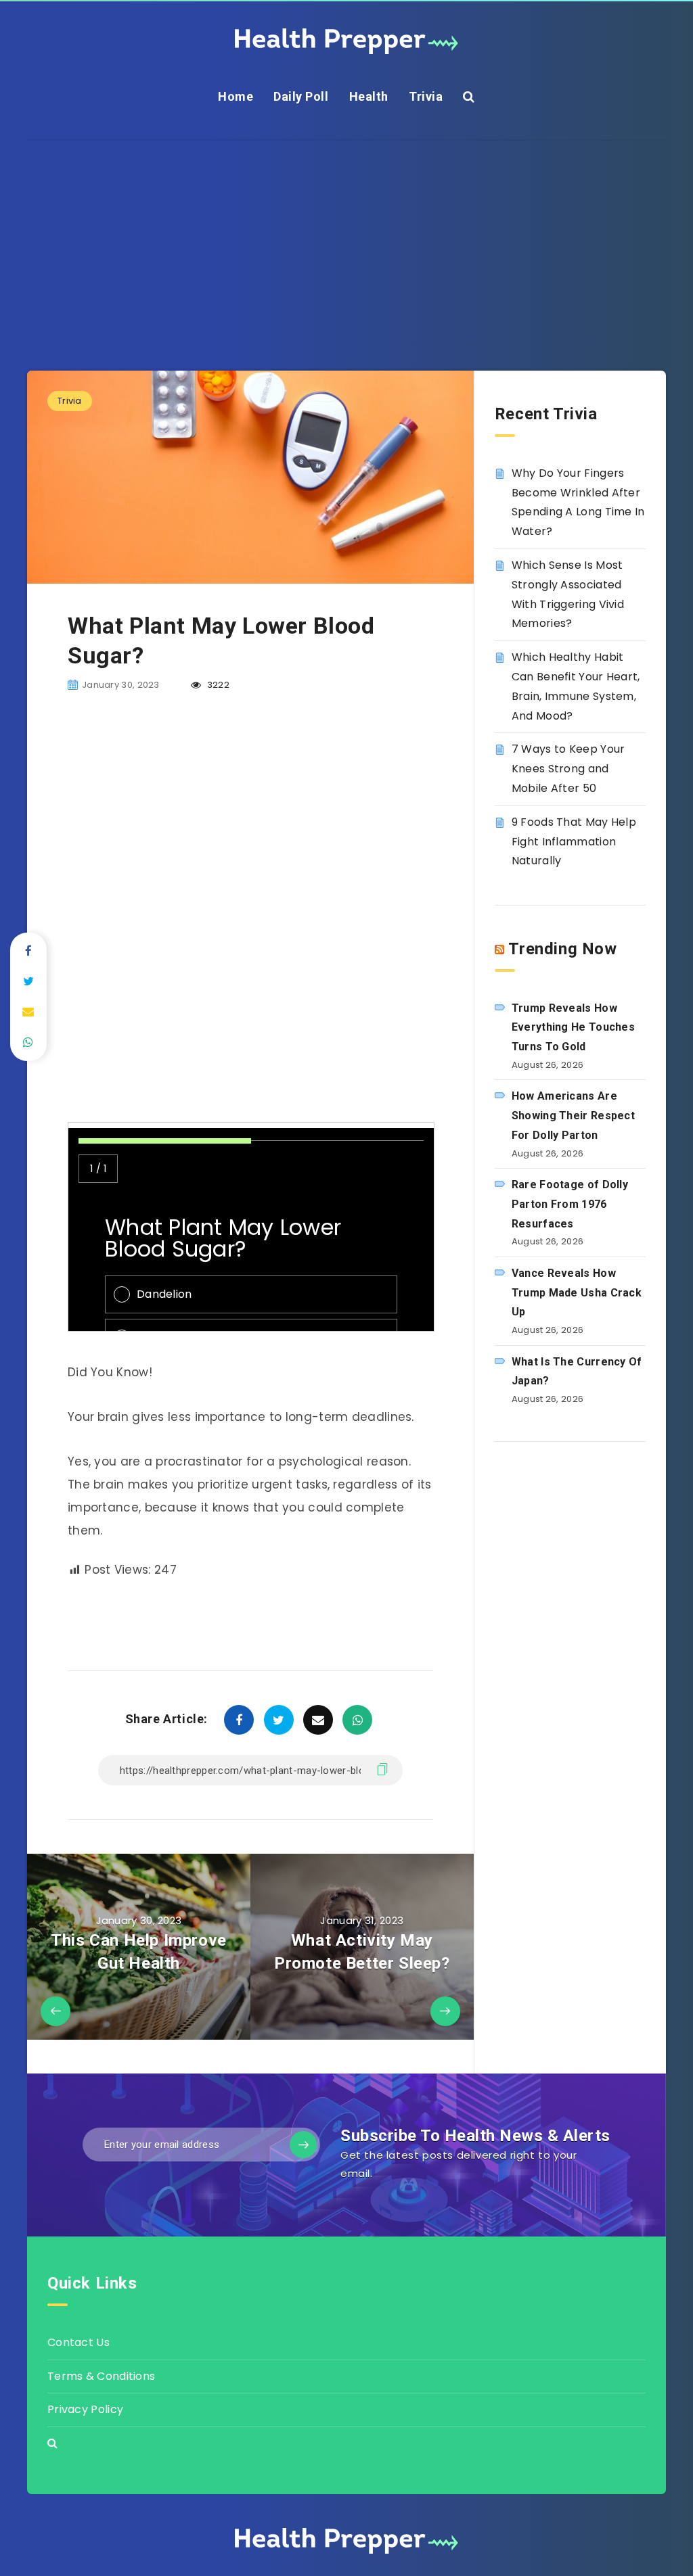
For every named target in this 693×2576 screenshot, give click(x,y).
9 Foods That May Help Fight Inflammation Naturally (574, 842)
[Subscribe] (303, 2145)
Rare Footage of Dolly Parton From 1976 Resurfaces (570, 1204)
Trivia (426, 96)
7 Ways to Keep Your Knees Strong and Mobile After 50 (568, 769)
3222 (217, 685)
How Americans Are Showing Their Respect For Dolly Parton (573, 1116)
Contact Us (79, 2342)
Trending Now (562, 949)
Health (369, 96)
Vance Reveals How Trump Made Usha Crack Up (577, 1293)
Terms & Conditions (101, 2376)
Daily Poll (301, 96)
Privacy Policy (85, 2409)
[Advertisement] (346, 235)
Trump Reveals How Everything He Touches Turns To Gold (573, 1028)
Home (236, 96)
